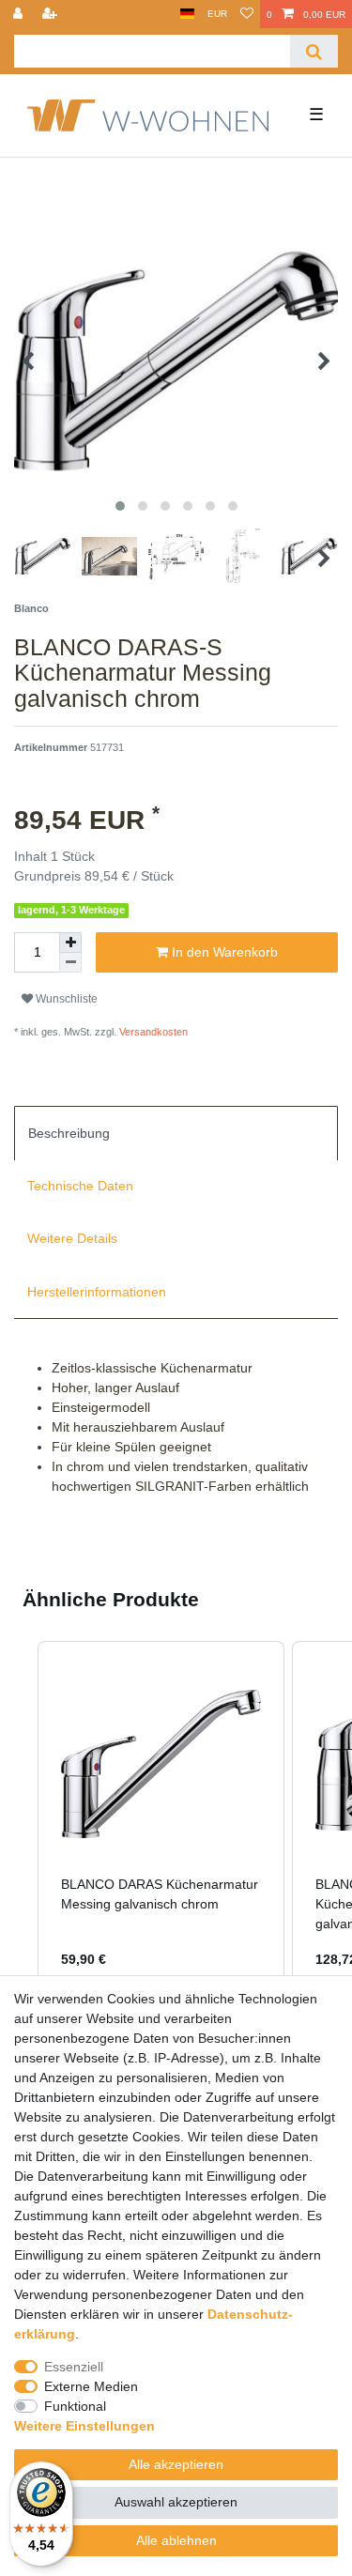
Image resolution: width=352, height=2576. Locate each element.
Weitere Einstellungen (84, 2426)
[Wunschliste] (247, 14)
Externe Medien (91, 2386)
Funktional (75, 2406)
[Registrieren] (52, 14)
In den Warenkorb (223, 952)
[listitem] (161, 1817)
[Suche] (314, 51)
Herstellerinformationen (97, 1292)
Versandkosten (152, 1032)
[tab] (176, 1133)
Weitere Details (72, 1238)
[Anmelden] (20, 14)
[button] (19, 1817)
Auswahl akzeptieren (176, 2502)
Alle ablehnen (176, 2540)
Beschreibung (69, 1133)
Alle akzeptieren (176, 2464)
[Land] (187, 14)
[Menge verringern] (70, 963)
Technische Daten (80, 1186)
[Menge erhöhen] (70, 943)
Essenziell (74, 2367)
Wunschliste (65, 999)
